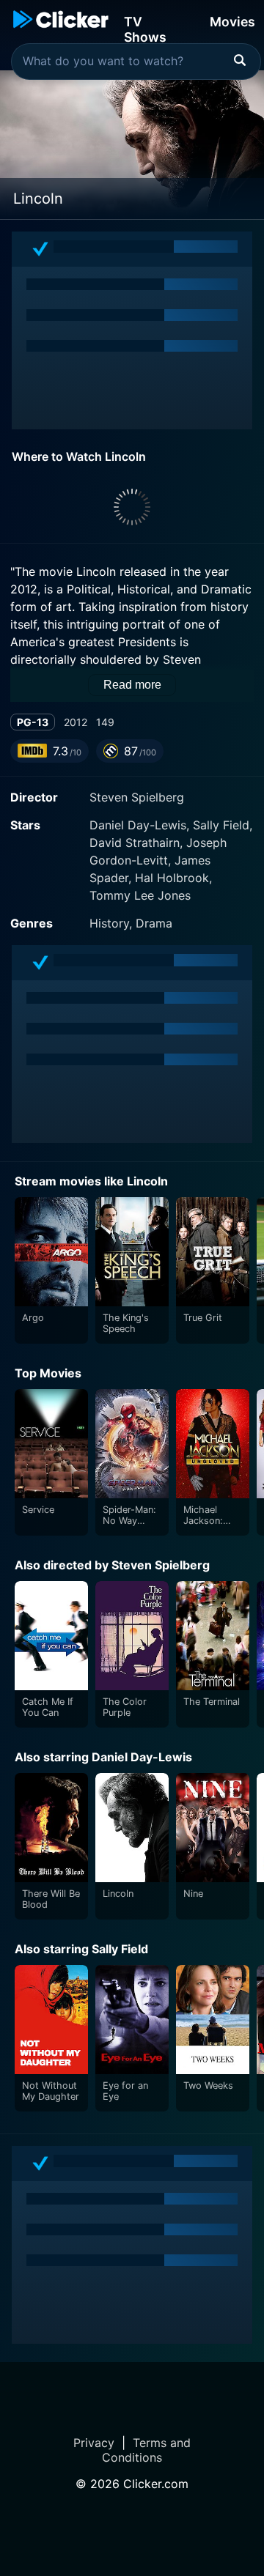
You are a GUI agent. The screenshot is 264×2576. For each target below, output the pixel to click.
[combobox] (136, 62)
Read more (132, 685)
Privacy (94, 2443)
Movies (232, 22)
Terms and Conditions (146, 2450)
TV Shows (145, 28)
